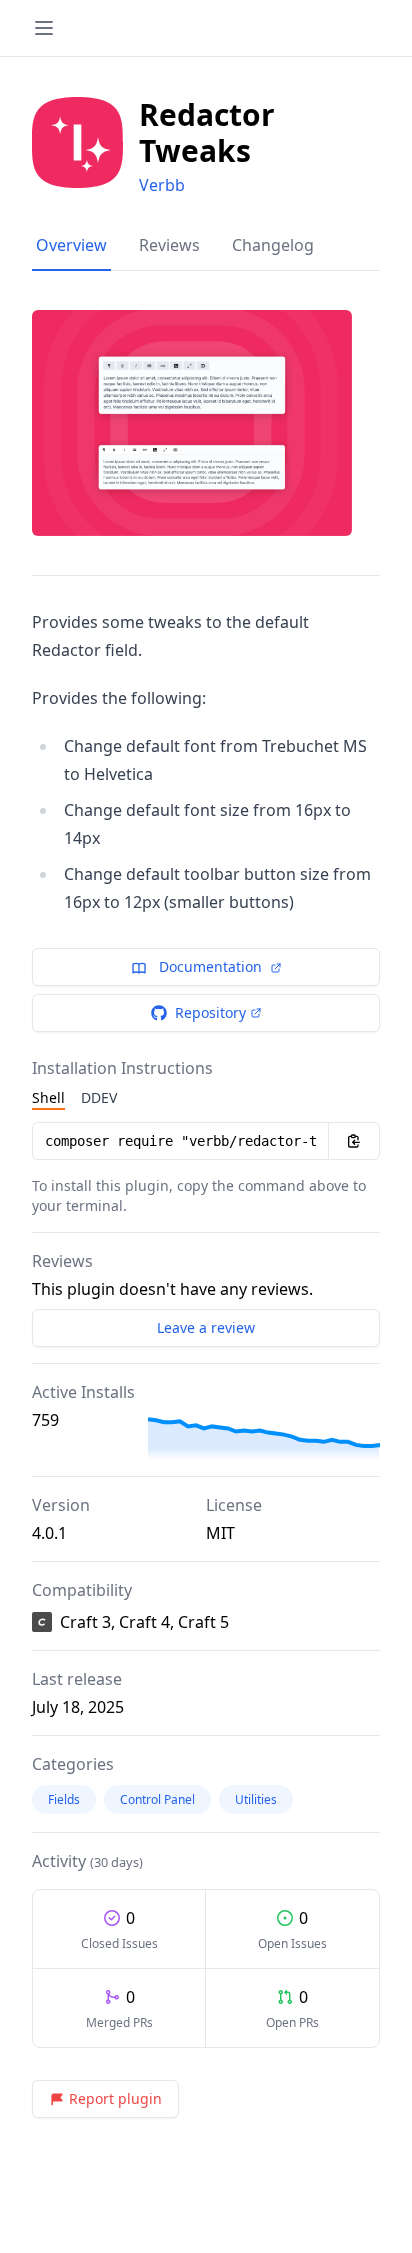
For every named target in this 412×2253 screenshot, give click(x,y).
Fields (64, 1799)
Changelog (273, 245)
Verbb (162, 185)
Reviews (169, 245)
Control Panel (157, 1799)
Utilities (256, 1799)
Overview (71, 245)
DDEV (99, 1097)
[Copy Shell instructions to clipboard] (354, 1141)
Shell (48, 1097)
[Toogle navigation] (44, 28)
